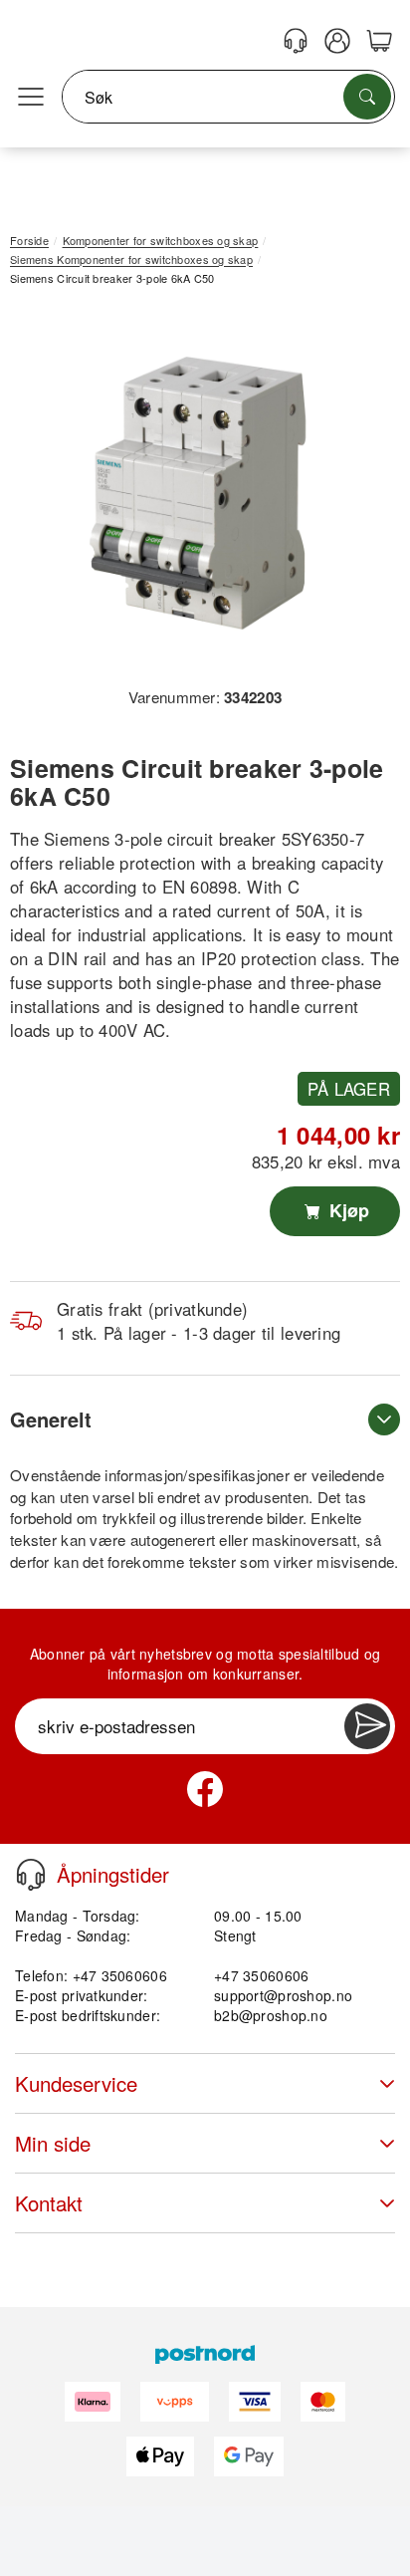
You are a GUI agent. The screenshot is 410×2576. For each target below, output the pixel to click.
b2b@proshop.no (271, 2015)
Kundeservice (76, 2083)
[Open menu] (31, 98)
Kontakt (49, 2203)
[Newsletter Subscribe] (367, 1726)
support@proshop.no (283, 1995)
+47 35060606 (261, 1975)
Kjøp (347, 1210)
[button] (198, 494)
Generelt (51, 1419)
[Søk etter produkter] (367, 97)
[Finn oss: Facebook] (205, 1789)
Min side (53, 2143)
